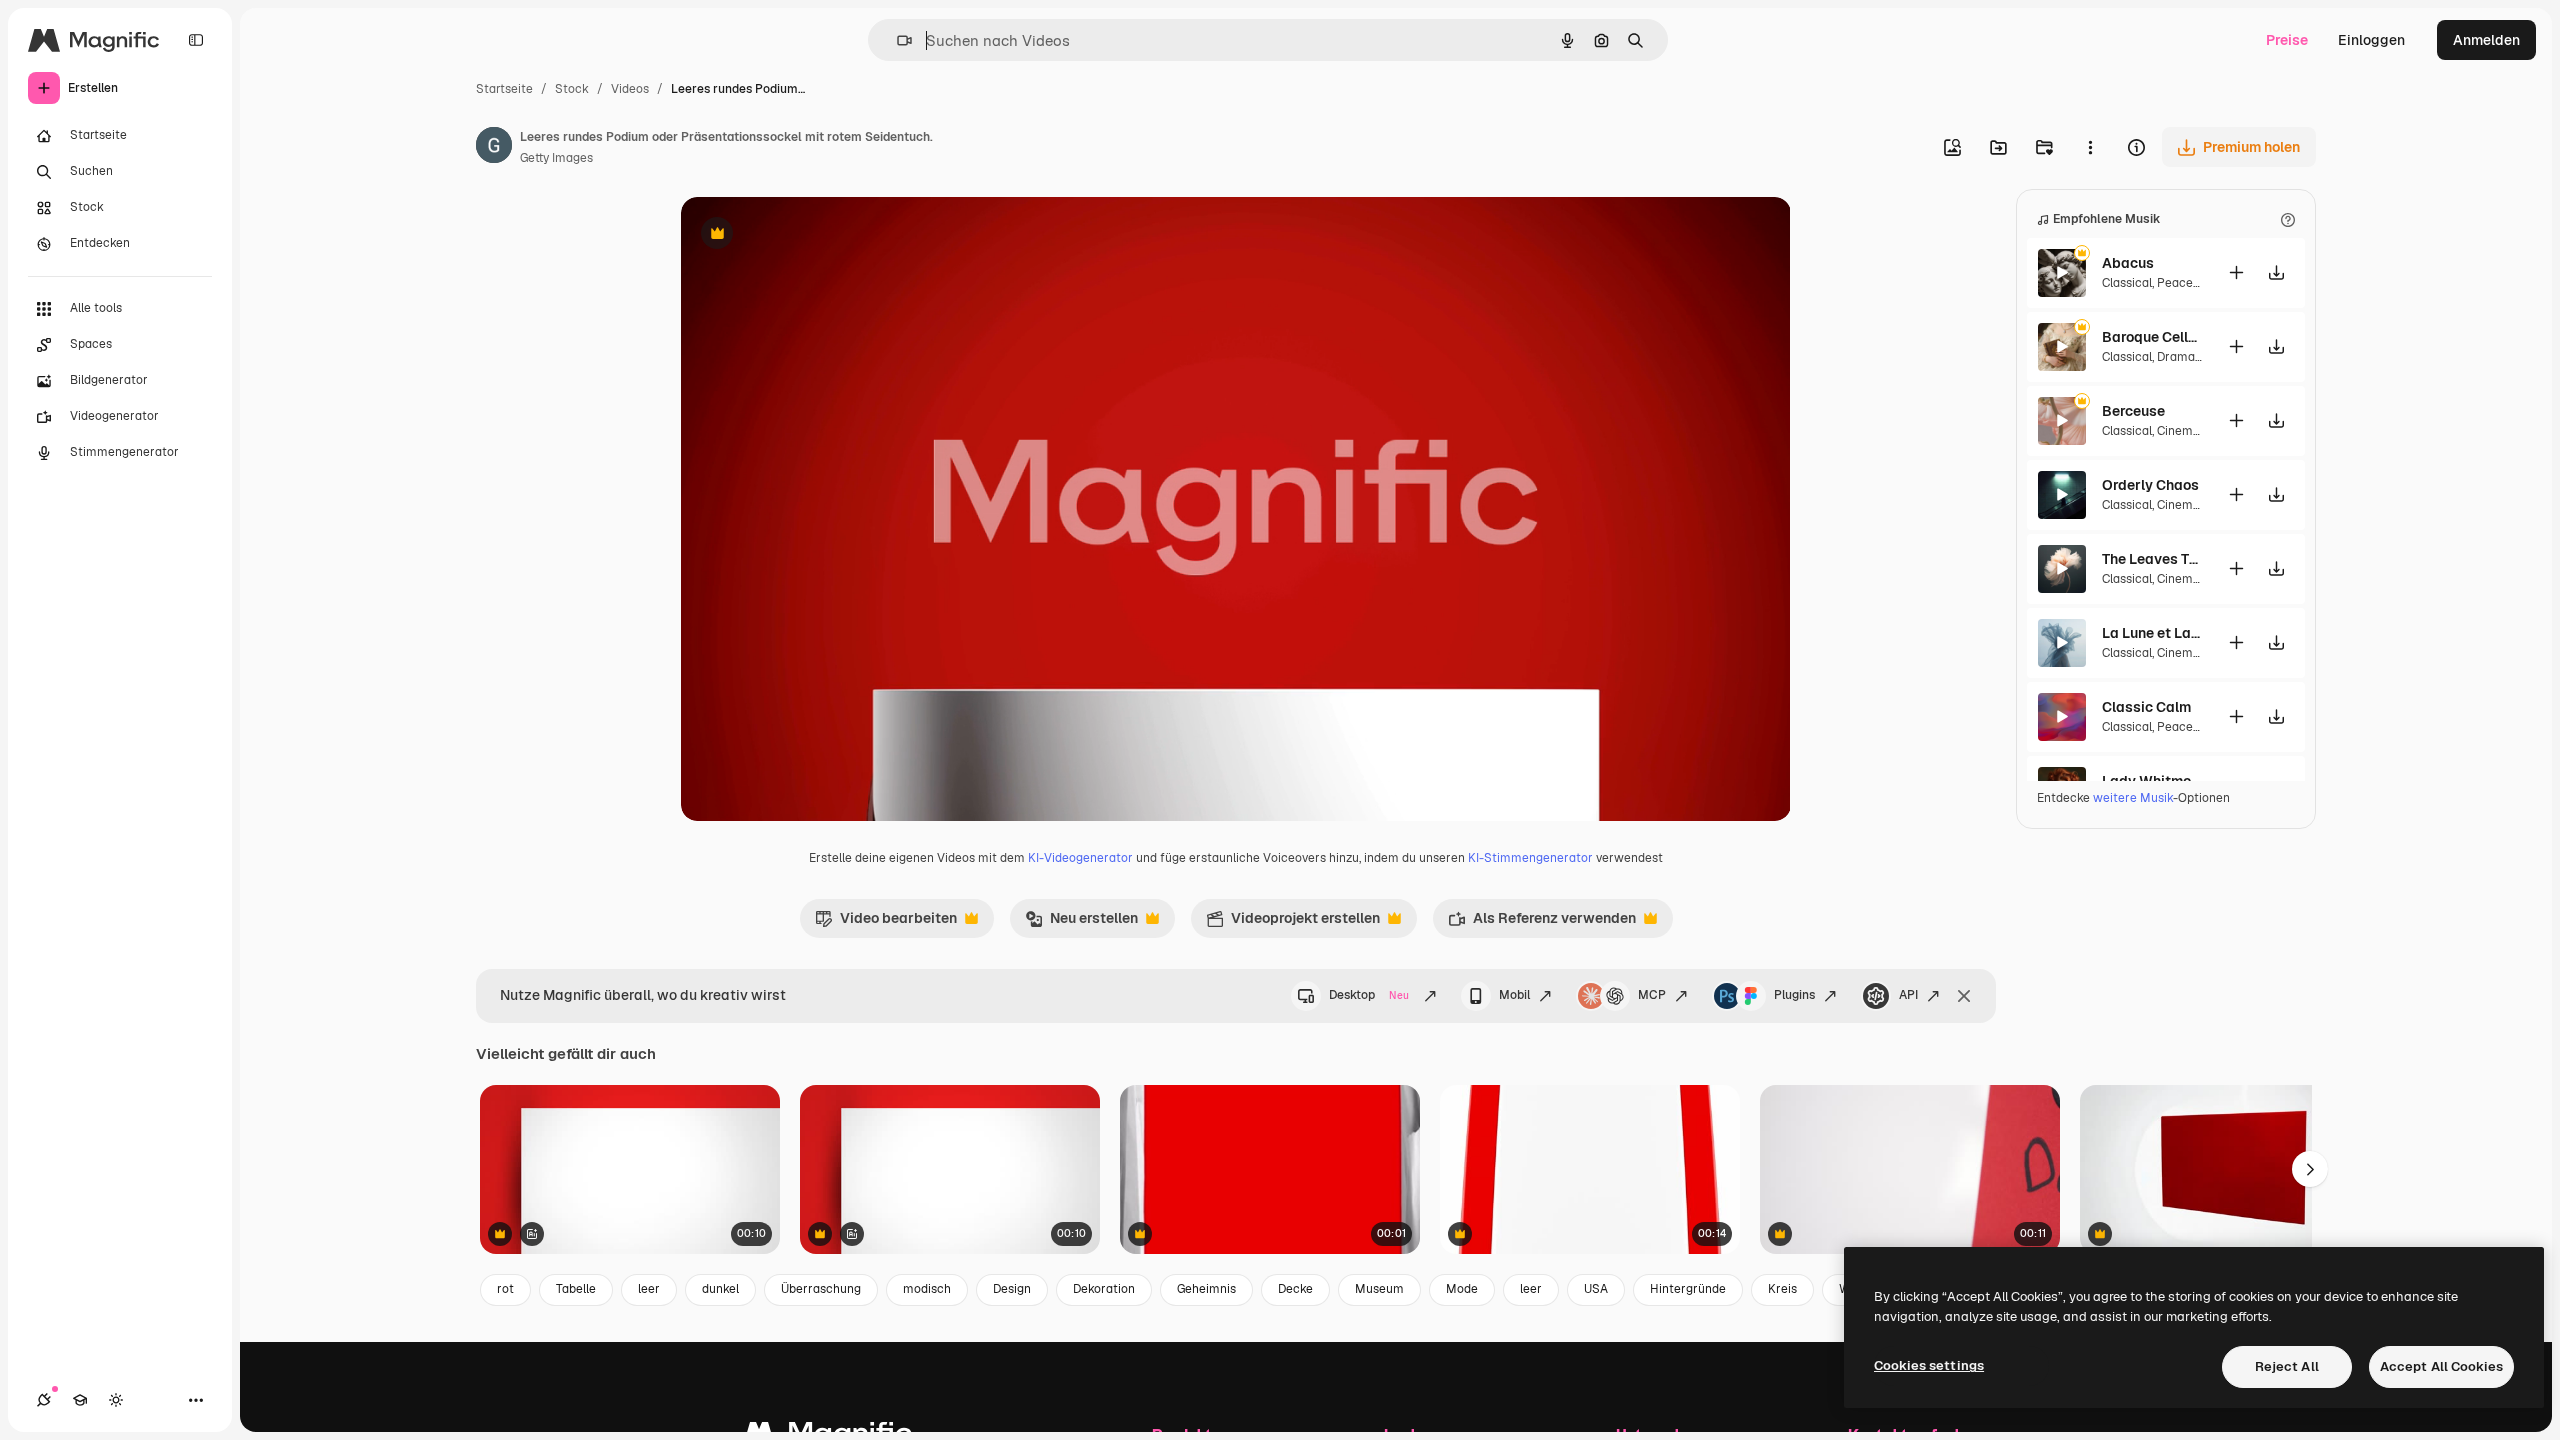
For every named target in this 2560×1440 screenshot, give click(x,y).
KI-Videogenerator (1080, 858)
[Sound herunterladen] (2276, 272)
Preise (2287, 40)
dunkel (720, 1289)
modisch (927, 1289)
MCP (1652, 995)
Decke (1295, 1289)
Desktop (1369, 995)
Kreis (1782, 1289)
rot (505, 1289)
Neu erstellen (1081, 923)
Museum (1379, 1289)
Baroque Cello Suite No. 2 (2152, 337)
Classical (2127, 283)
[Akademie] (80, 1400)
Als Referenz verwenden (1542, 923)
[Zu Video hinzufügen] (2236, 272)
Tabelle (576, 1289)
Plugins (1794, 995)
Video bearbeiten (886, 923)
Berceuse (2133, 411)
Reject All (2287, 1366)
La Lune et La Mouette (2152, 633)
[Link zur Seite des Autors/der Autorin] (494, 148)
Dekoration (1104, 1289)
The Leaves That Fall (2152, 559)
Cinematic (2186, 431)
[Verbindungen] (44, 1400)
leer (649, 1289)
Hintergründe (1688, 1289)
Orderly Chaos (2150, 485)
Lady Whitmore (2152, 781)
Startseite (504, 89)
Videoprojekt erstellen (1293, 923)
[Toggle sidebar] (196, 40)
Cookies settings (1929, 1365)
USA (1596, 1289)
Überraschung (821, 1289)
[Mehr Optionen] (2090, 147)
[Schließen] (1964, 996)
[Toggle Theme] (116, 1400)
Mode (1462, 1289)
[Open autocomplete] (896, 40)
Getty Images (556, 158)
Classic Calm (2146, 707)
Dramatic (2183, 357)
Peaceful (2182, 283)
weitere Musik (2133, 798)
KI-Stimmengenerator (1530, 858)
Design (1012, 1289)
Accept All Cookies (2441, 1366)
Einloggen (2371, 40)
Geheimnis (1206, 1289)
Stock (572, 89)
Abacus (2128, 263)
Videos (630, 89)
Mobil (1514, 995)
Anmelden (2486, 40)
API (1908, 995)
